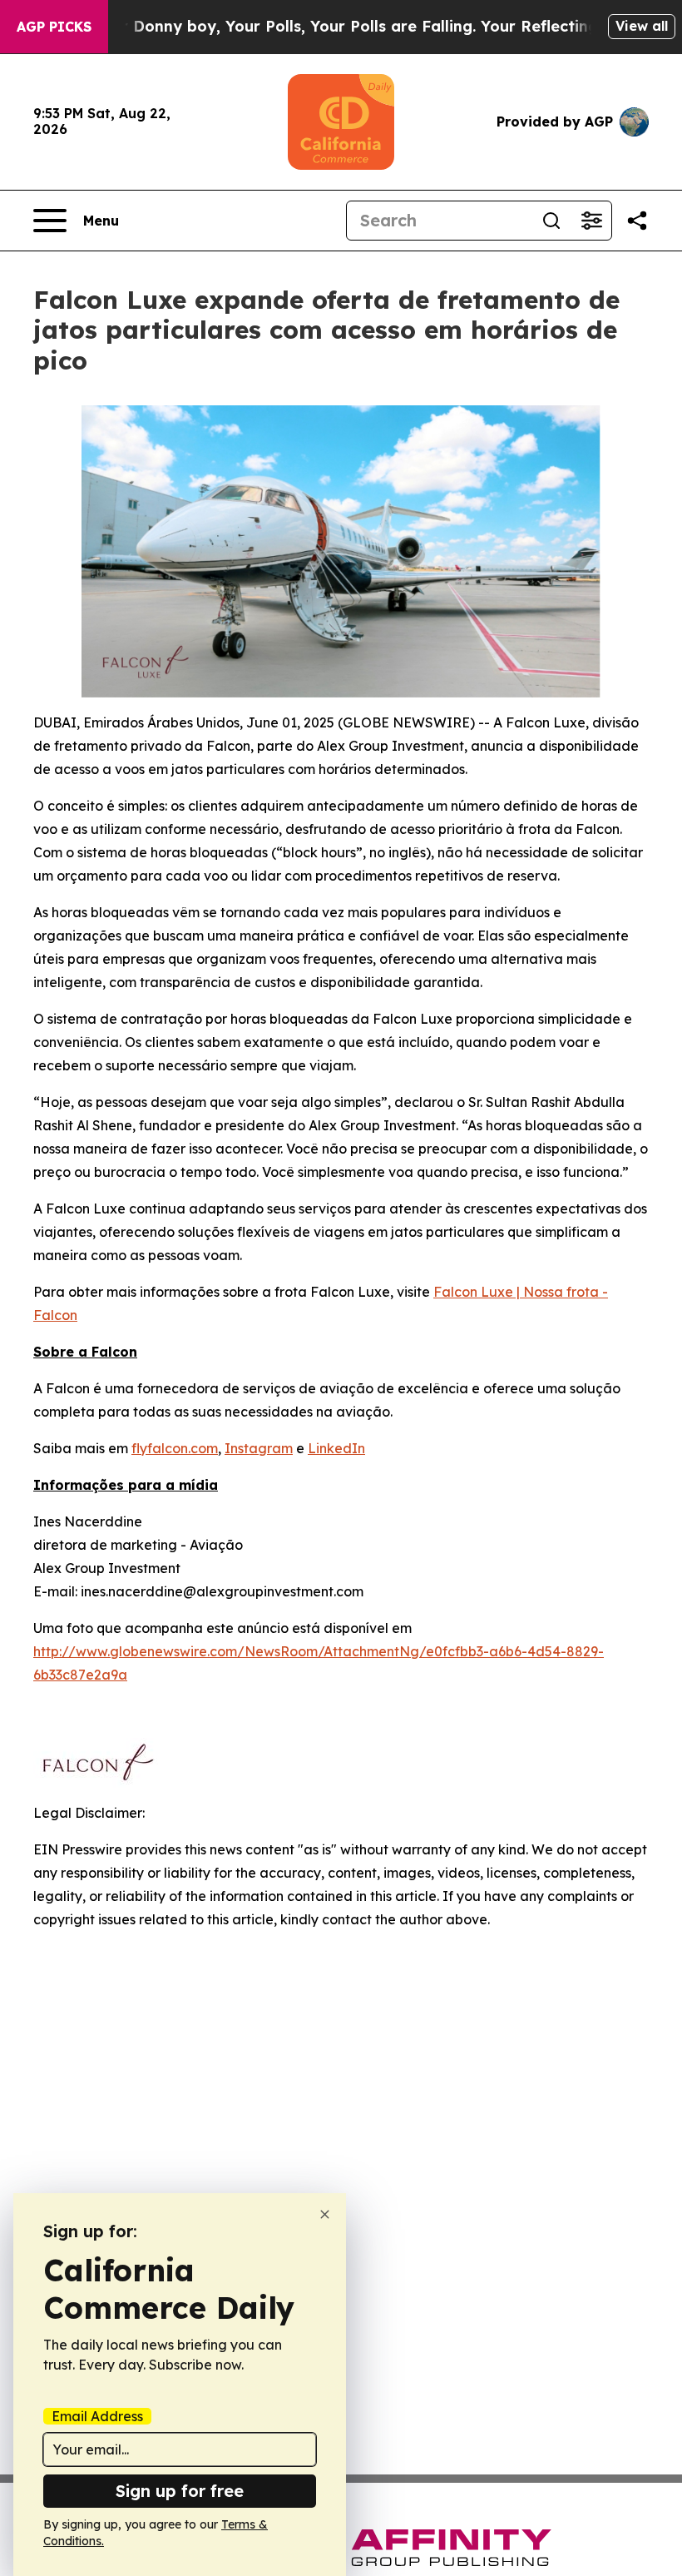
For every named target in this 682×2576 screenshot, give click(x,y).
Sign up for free (180, 2491)
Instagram (259, 1448)
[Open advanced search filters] (591, 221)
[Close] (325, 2214)
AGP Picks (54, 27)
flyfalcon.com (175, 1448)
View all (642, 26)
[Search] (551, 221)
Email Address (97, 2416)
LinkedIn (336, 1448)
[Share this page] (637, 221)
